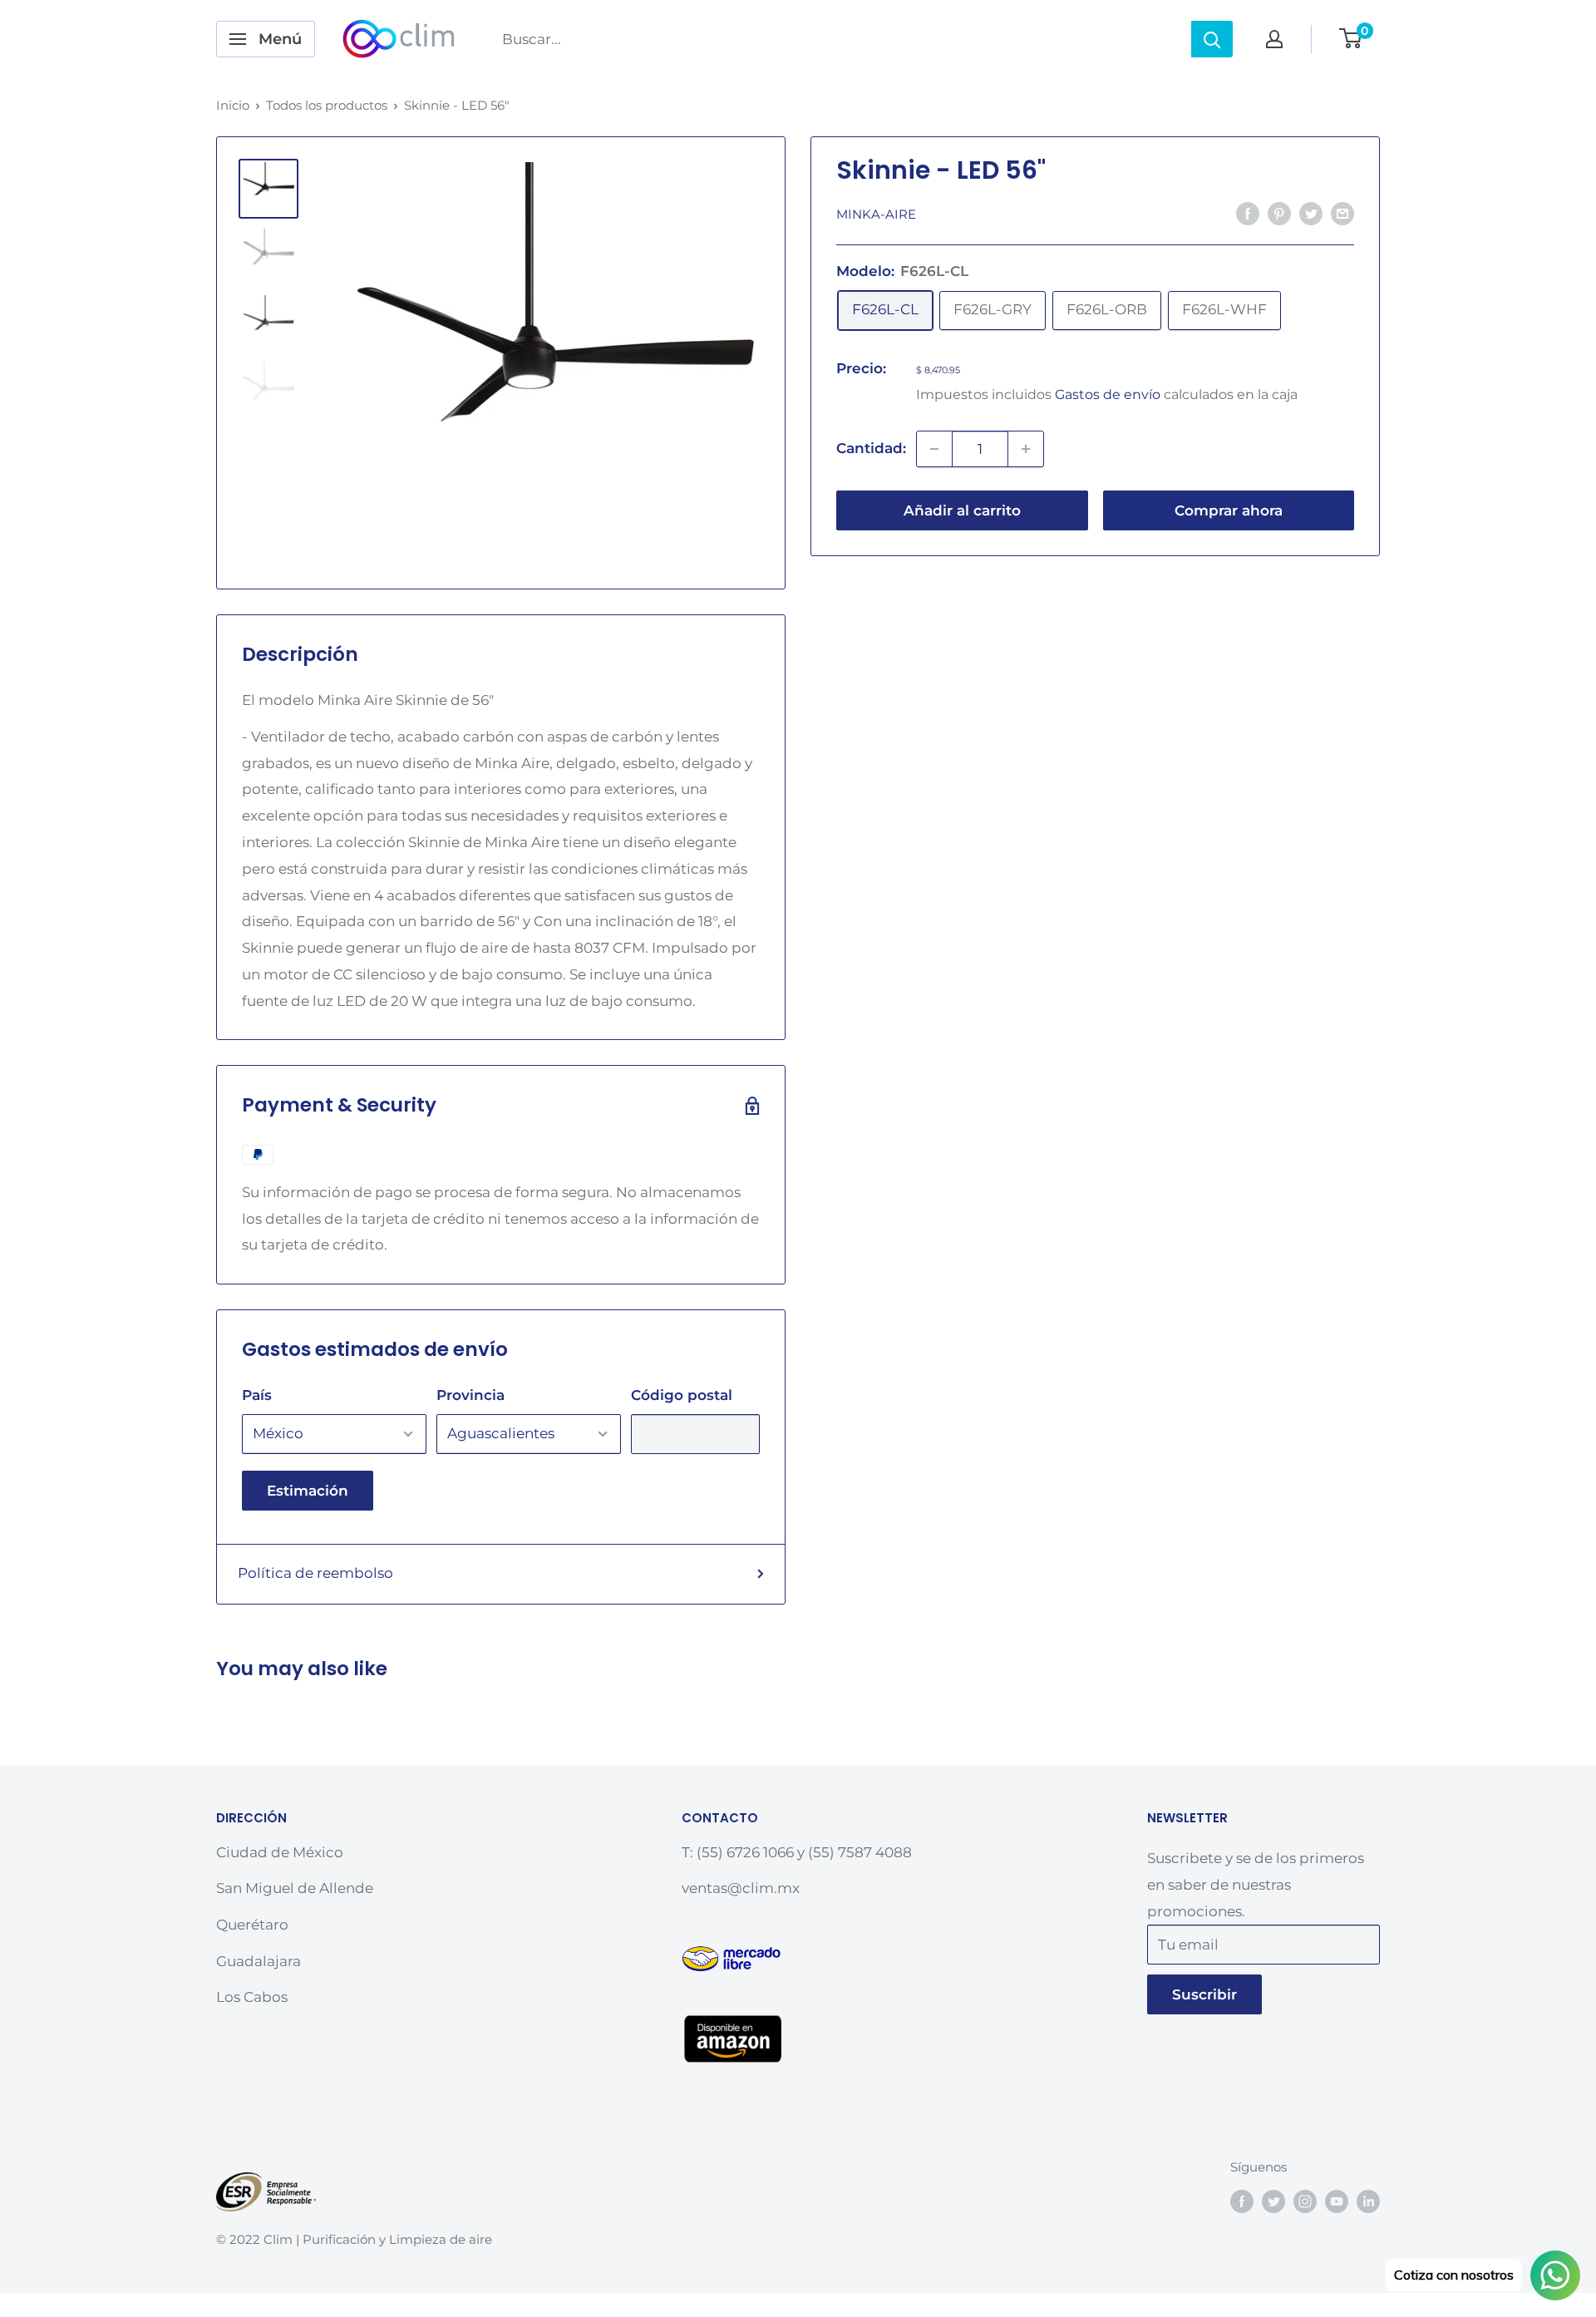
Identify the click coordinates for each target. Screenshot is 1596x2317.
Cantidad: (871, 448)
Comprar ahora (1229, 510)
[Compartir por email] (1342, 213)
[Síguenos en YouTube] (1337, 2201)
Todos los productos (327, 105)
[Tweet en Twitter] (1311, 213)
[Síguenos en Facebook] (1242, 2201)
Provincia (470, 1395)
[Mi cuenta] (1274, 39)
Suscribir (1204, 1994)
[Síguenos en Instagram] (1305, 2201)
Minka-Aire (876, 214)
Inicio (233, 105)
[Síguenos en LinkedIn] (1368, 2201)
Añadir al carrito (962, 510)
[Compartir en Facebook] (1248, 213)
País (257, 1395)
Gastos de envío (1108, 394)
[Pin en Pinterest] (1279, 213)
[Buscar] (1212, 39)
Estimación (308, 1491)
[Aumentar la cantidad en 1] (1026, 449)
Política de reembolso (315, 1573)
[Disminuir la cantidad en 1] (934, 449)
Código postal (682, 1395)
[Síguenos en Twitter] (1273, 2201)
